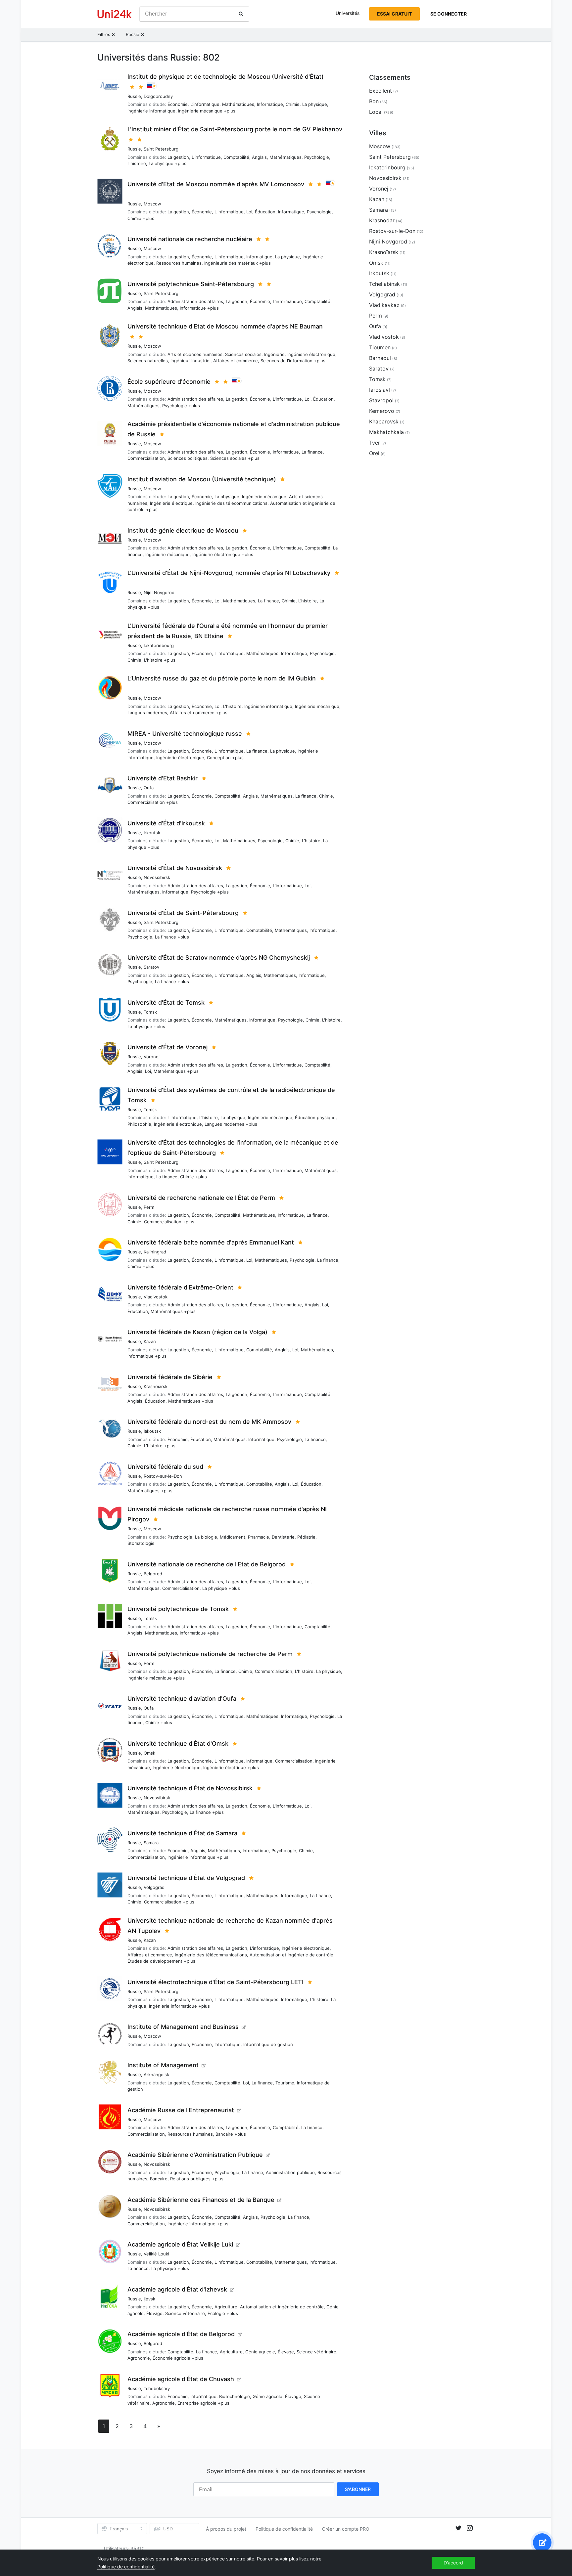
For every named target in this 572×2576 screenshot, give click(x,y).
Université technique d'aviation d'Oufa (182, 1699)
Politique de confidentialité (284, 2529)
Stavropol (381, 400)
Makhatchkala (386, 432)
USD (168, 2529)
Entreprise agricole (197, 2403)
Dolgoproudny (158, 96)
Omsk (149, 1753)
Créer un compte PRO (346, 2529)
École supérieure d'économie (169, 382)
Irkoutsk (152, 833)
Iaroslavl (380, 390)
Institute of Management (163, 2065)
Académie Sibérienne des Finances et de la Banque (201, 2200)
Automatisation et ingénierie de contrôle (291, 1955)
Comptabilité (236, 157)
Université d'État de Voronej (167, 1047)
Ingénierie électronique (311, 354)
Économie (178, 104)
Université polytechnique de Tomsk (178, 1609)
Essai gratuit (394, 14)
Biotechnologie (235, 2396)
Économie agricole (171, 2358)
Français (119, 2529)
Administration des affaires (195, 301)
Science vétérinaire (185, 2313)
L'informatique (205, 104)
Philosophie (139, 1124)
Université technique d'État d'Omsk (178, 1744)
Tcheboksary (157, 2388)
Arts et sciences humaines (195, 354)
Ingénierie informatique (151, 111)
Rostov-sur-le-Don (163, 1476)
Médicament (233, 1537)
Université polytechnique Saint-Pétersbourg (191, 284)
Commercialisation (146, 458)
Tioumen (380, 347)
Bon (374, 101)
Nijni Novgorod (159, 592)
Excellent (381, 91)
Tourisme (285, 2083)
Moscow (152, 204)
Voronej (152, 1057)
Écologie (216, 2313)
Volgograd (154, 1887)
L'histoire (137, 163)
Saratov (151, 967)
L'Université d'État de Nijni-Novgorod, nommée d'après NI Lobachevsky (229, 573)
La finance (312, 452)
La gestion (178, 157)
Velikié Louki (156, 2254)
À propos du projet (226, 2529)
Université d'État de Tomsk (166, 1003)
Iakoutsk (152, 1431)
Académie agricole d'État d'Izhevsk (177, 2289)
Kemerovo (382, 411)
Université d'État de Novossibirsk (175, 868)
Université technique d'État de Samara (182, 1833)
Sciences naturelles (148, 361)
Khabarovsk (384, 421)
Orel (374, 453)
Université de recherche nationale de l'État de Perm (201, 1198)
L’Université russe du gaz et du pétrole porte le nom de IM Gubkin (222, 678)
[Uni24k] (115, 14)
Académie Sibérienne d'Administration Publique (195, 2155)
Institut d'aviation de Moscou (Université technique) (202, 479)
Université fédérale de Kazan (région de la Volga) (197, 1332)
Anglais (259, 157)
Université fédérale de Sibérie (170, 1377)
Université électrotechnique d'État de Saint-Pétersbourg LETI (215, 1982)
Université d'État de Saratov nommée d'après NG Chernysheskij (219, 958)
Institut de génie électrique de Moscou (183, 530)
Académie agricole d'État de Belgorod (181, 2334)
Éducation (265, 212)
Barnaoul (380, 358)
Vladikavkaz (384, 305)
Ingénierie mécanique (200, 111)
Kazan (150, 1341)
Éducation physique (315, 1117)
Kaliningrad (155, 1252)
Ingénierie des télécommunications (231, 503)
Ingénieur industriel (191, 361)
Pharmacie (259, 1537)
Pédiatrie (306, 1537)
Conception (219, 758)
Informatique (270, 104)
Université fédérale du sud (165, 1467)
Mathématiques (238, 104)
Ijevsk (149, 2299)
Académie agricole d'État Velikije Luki (180, 2244)
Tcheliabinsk (384, 284)
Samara (151, 1843)
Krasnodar (382, 220)
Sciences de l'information (286, 361)
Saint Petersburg (161, 149)
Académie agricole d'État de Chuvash (181, 2379)
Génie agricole (260, 2352)
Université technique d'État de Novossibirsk (190, 1788)
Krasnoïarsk (156, 1386)
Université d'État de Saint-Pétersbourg (183, 913)
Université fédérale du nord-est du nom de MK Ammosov (209, 1422)
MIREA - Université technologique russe (185, 734)
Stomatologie (141, 1543)
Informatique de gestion (268, 2044)
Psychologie (317, 157)
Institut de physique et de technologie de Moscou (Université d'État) (226, 77)
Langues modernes (147, 713)
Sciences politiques (188, 458)
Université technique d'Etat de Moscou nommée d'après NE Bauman (225, 326)
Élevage (154, 2313)
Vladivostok (156, 1297)
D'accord (453, 2563)
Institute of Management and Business (183, 2027)
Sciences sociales (243, 354)
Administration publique (290, 2172)
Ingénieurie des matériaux (231, 263)
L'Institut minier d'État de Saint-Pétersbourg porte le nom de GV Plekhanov (235, 129)
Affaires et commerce (236, 361)
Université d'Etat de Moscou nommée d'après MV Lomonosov (216, 184)
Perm (149, 1207)
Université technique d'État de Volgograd (186, 1878)
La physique (315, 104)
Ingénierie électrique (171, 503)
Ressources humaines (179, 263)
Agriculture (226, 2307)
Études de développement (155, 1961)
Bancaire (224, 2134)
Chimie (293, 104)
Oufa (149, 788)
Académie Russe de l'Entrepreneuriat (181, 2110)
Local (376, 112)
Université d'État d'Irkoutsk (166, 823)
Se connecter (449, 14)
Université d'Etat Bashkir (163, 778)
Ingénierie (274, 354)
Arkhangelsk (156, 2074)
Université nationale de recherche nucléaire (190, 239)
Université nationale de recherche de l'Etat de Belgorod (207, 1564)
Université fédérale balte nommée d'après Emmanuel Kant (211, 1242)
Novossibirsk (157, 877)
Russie (134, 96)
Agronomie (139, 2358)
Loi (249, 212)
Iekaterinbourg (159, 645)
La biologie (206, 1537)
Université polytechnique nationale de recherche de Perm (210, 1654)
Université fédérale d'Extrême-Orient (180, 1287)
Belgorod (153, 1574)
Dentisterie (283, 1537)
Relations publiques (190, 2179)
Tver (375, 443)
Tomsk (150, 1012)
